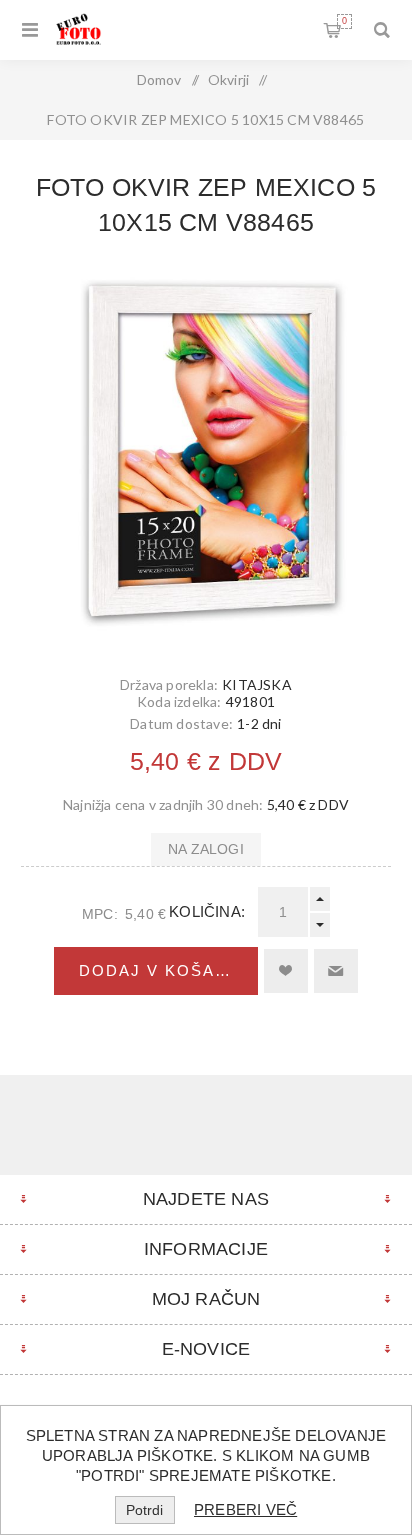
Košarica (344, 21)
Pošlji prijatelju (336, 971)
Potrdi (144, 1510)
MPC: (100, 914)
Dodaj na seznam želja (286, 971)
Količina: (207, 911)
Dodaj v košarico (168, 970)
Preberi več (245, 1509)
